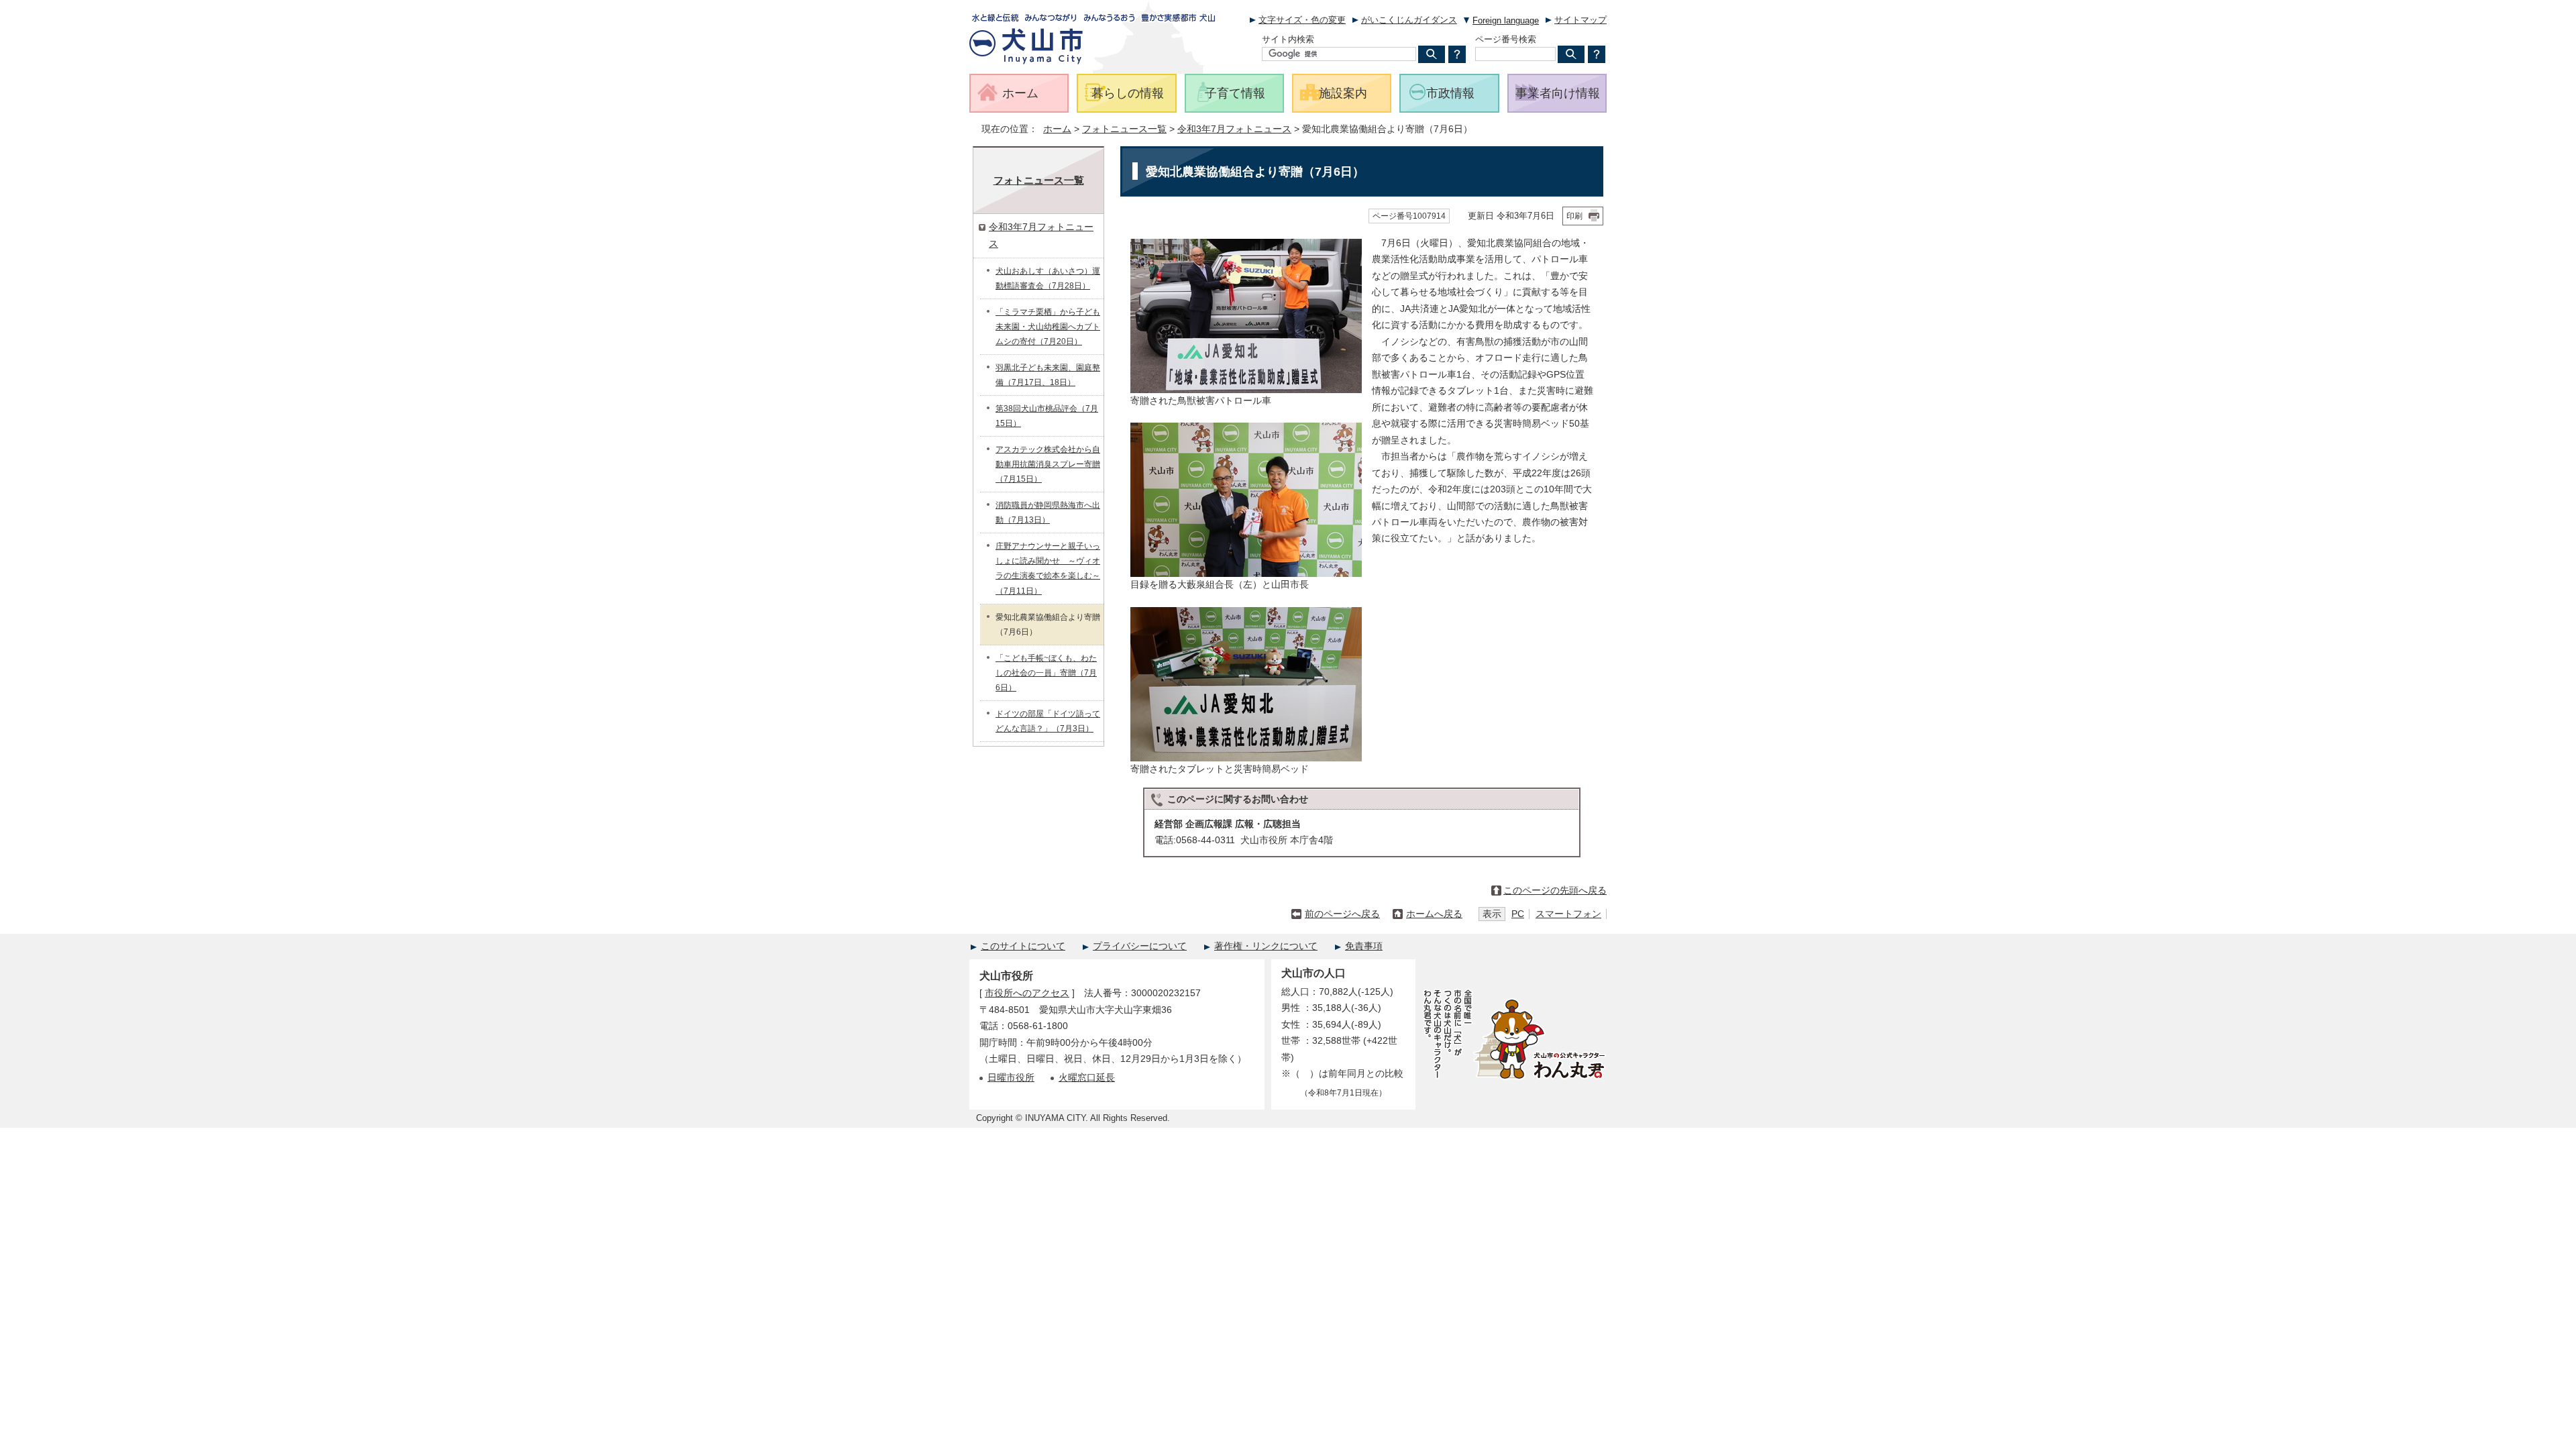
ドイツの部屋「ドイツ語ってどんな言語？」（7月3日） (1048, 721)
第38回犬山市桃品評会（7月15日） (1047, 416)
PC (1518, 914)
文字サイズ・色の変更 (1302, 20)
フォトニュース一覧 (1124, 129)
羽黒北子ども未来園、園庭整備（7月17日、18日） (1048, 375)
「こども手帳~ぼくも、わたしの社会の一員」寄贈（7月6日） (1046, 673)
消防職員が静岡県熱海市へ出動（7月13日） (1048, 513)
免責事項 (1364, 946)
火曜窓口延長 (1087, 1078)
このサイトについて (1023, 946)
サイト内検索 (1288, 39)
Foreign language (1506, 20)
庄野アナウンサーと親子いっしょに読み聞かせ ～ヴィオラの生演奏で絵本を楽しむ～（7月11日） (1048, 568)
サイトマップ (1580, 20)
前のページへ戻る (1342, 914)
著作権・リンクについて (1266, 946)
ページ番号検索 (1506, 39)
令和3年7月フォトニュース (1234, 129)
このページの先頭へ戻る (1555, 891)
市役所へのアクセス (1027, 993)
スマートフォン (1568, 914)
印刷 (1574, 216)
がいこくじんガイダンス (1409, 20)
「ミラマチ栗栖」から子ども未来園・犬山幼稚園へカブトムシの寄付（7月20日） (1048, 327)
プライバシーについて (1140, 946)
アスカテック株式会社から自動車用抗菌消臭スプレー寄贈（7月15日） (1048, 464)
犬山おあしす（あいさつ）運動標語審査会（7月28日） (1048, 278)
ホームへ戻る (1434, 914)
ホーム (1057, 129)
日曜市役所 (1011, 1078)
